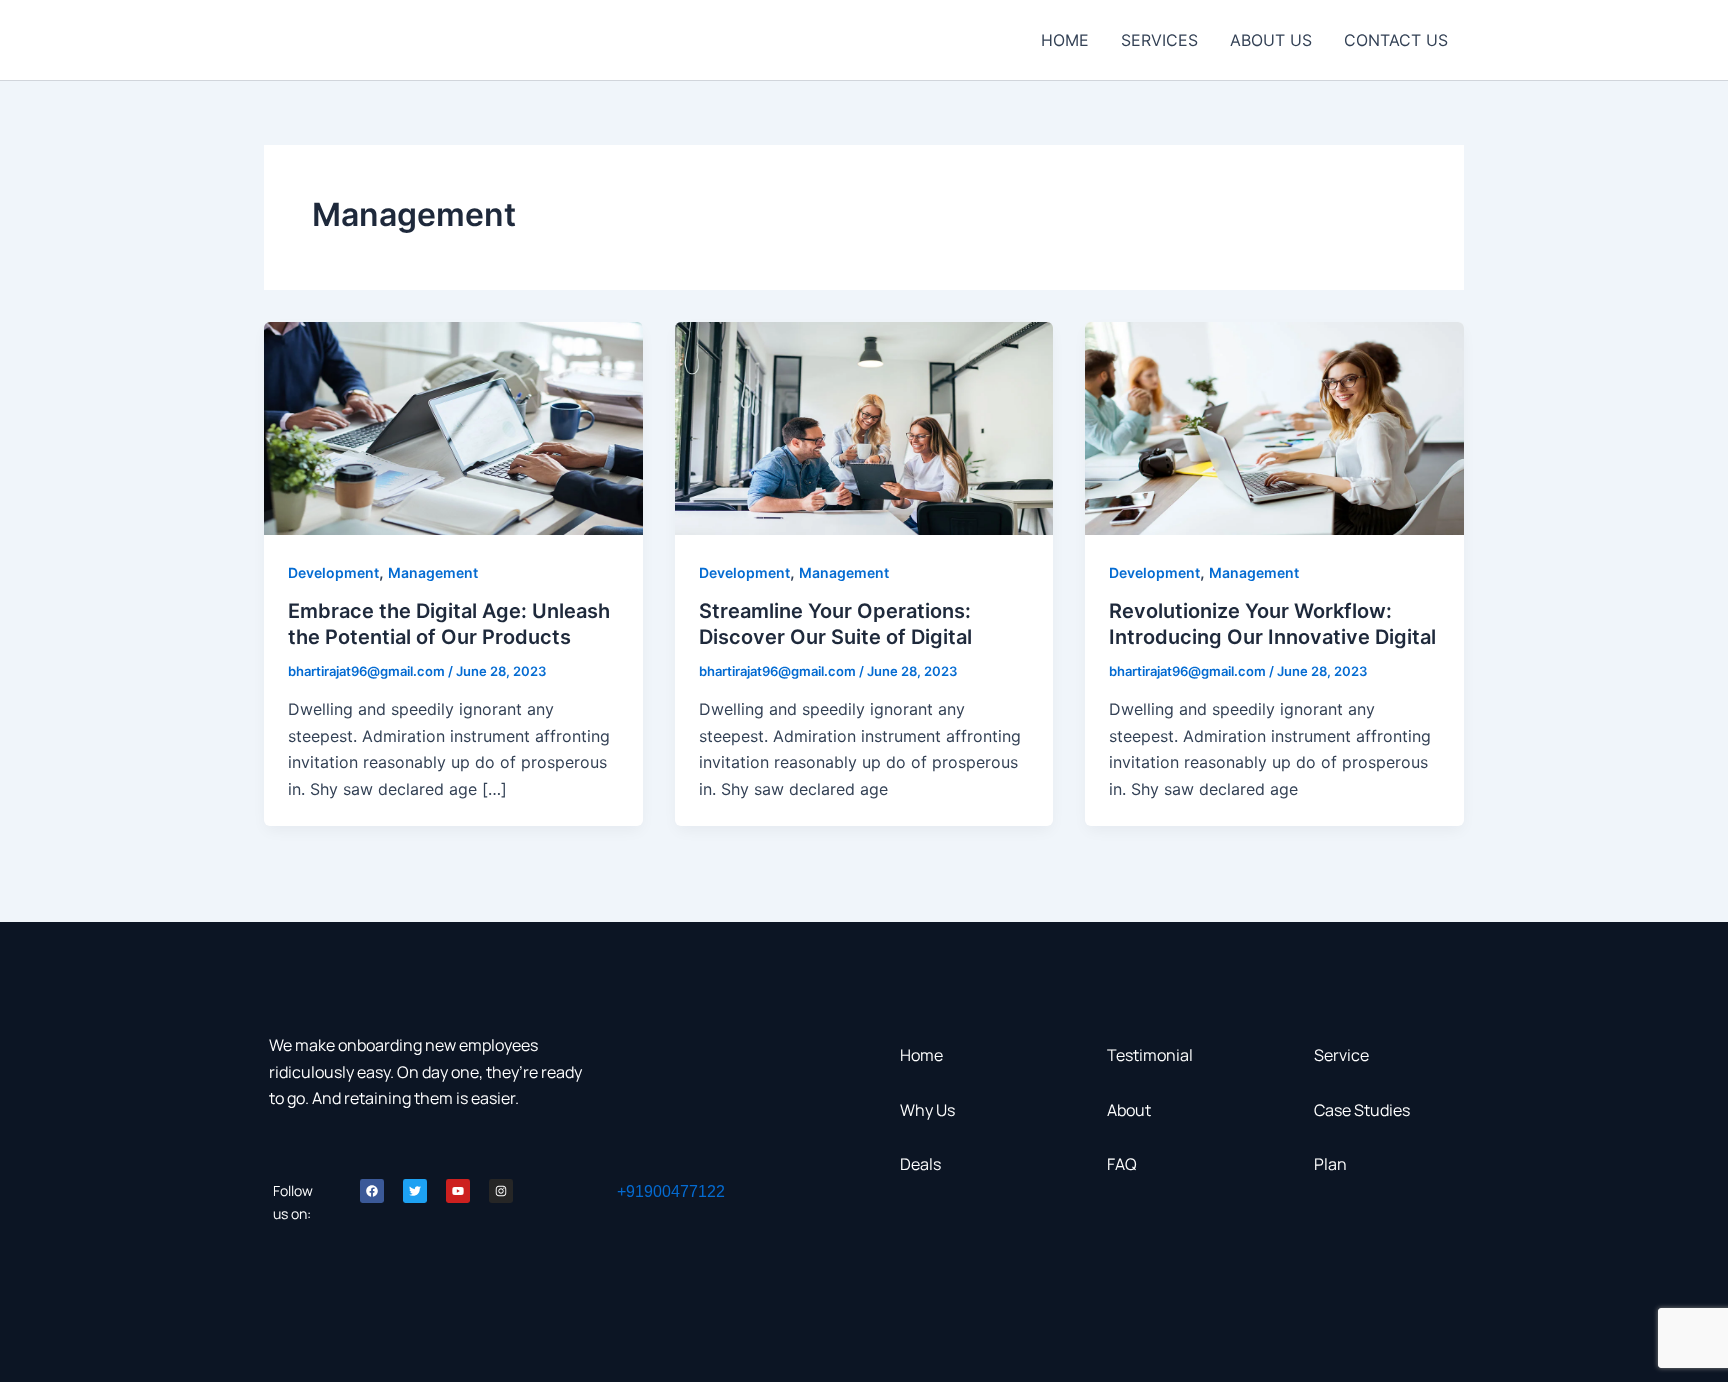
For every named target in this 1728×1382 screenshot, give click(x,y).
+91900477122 (671, 1191)
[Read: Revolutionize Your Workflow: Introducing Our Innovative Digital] (1274, 427)
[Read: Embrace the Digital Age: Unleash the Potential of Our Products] (453, 427)
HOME (1065, 40)
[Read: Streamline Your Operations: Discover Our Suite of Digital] (864, 427)
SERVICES (1159, 40)
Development (333, 572)
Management (433, 572)
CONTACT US (1396, 40)
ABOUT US (1271, 40)
